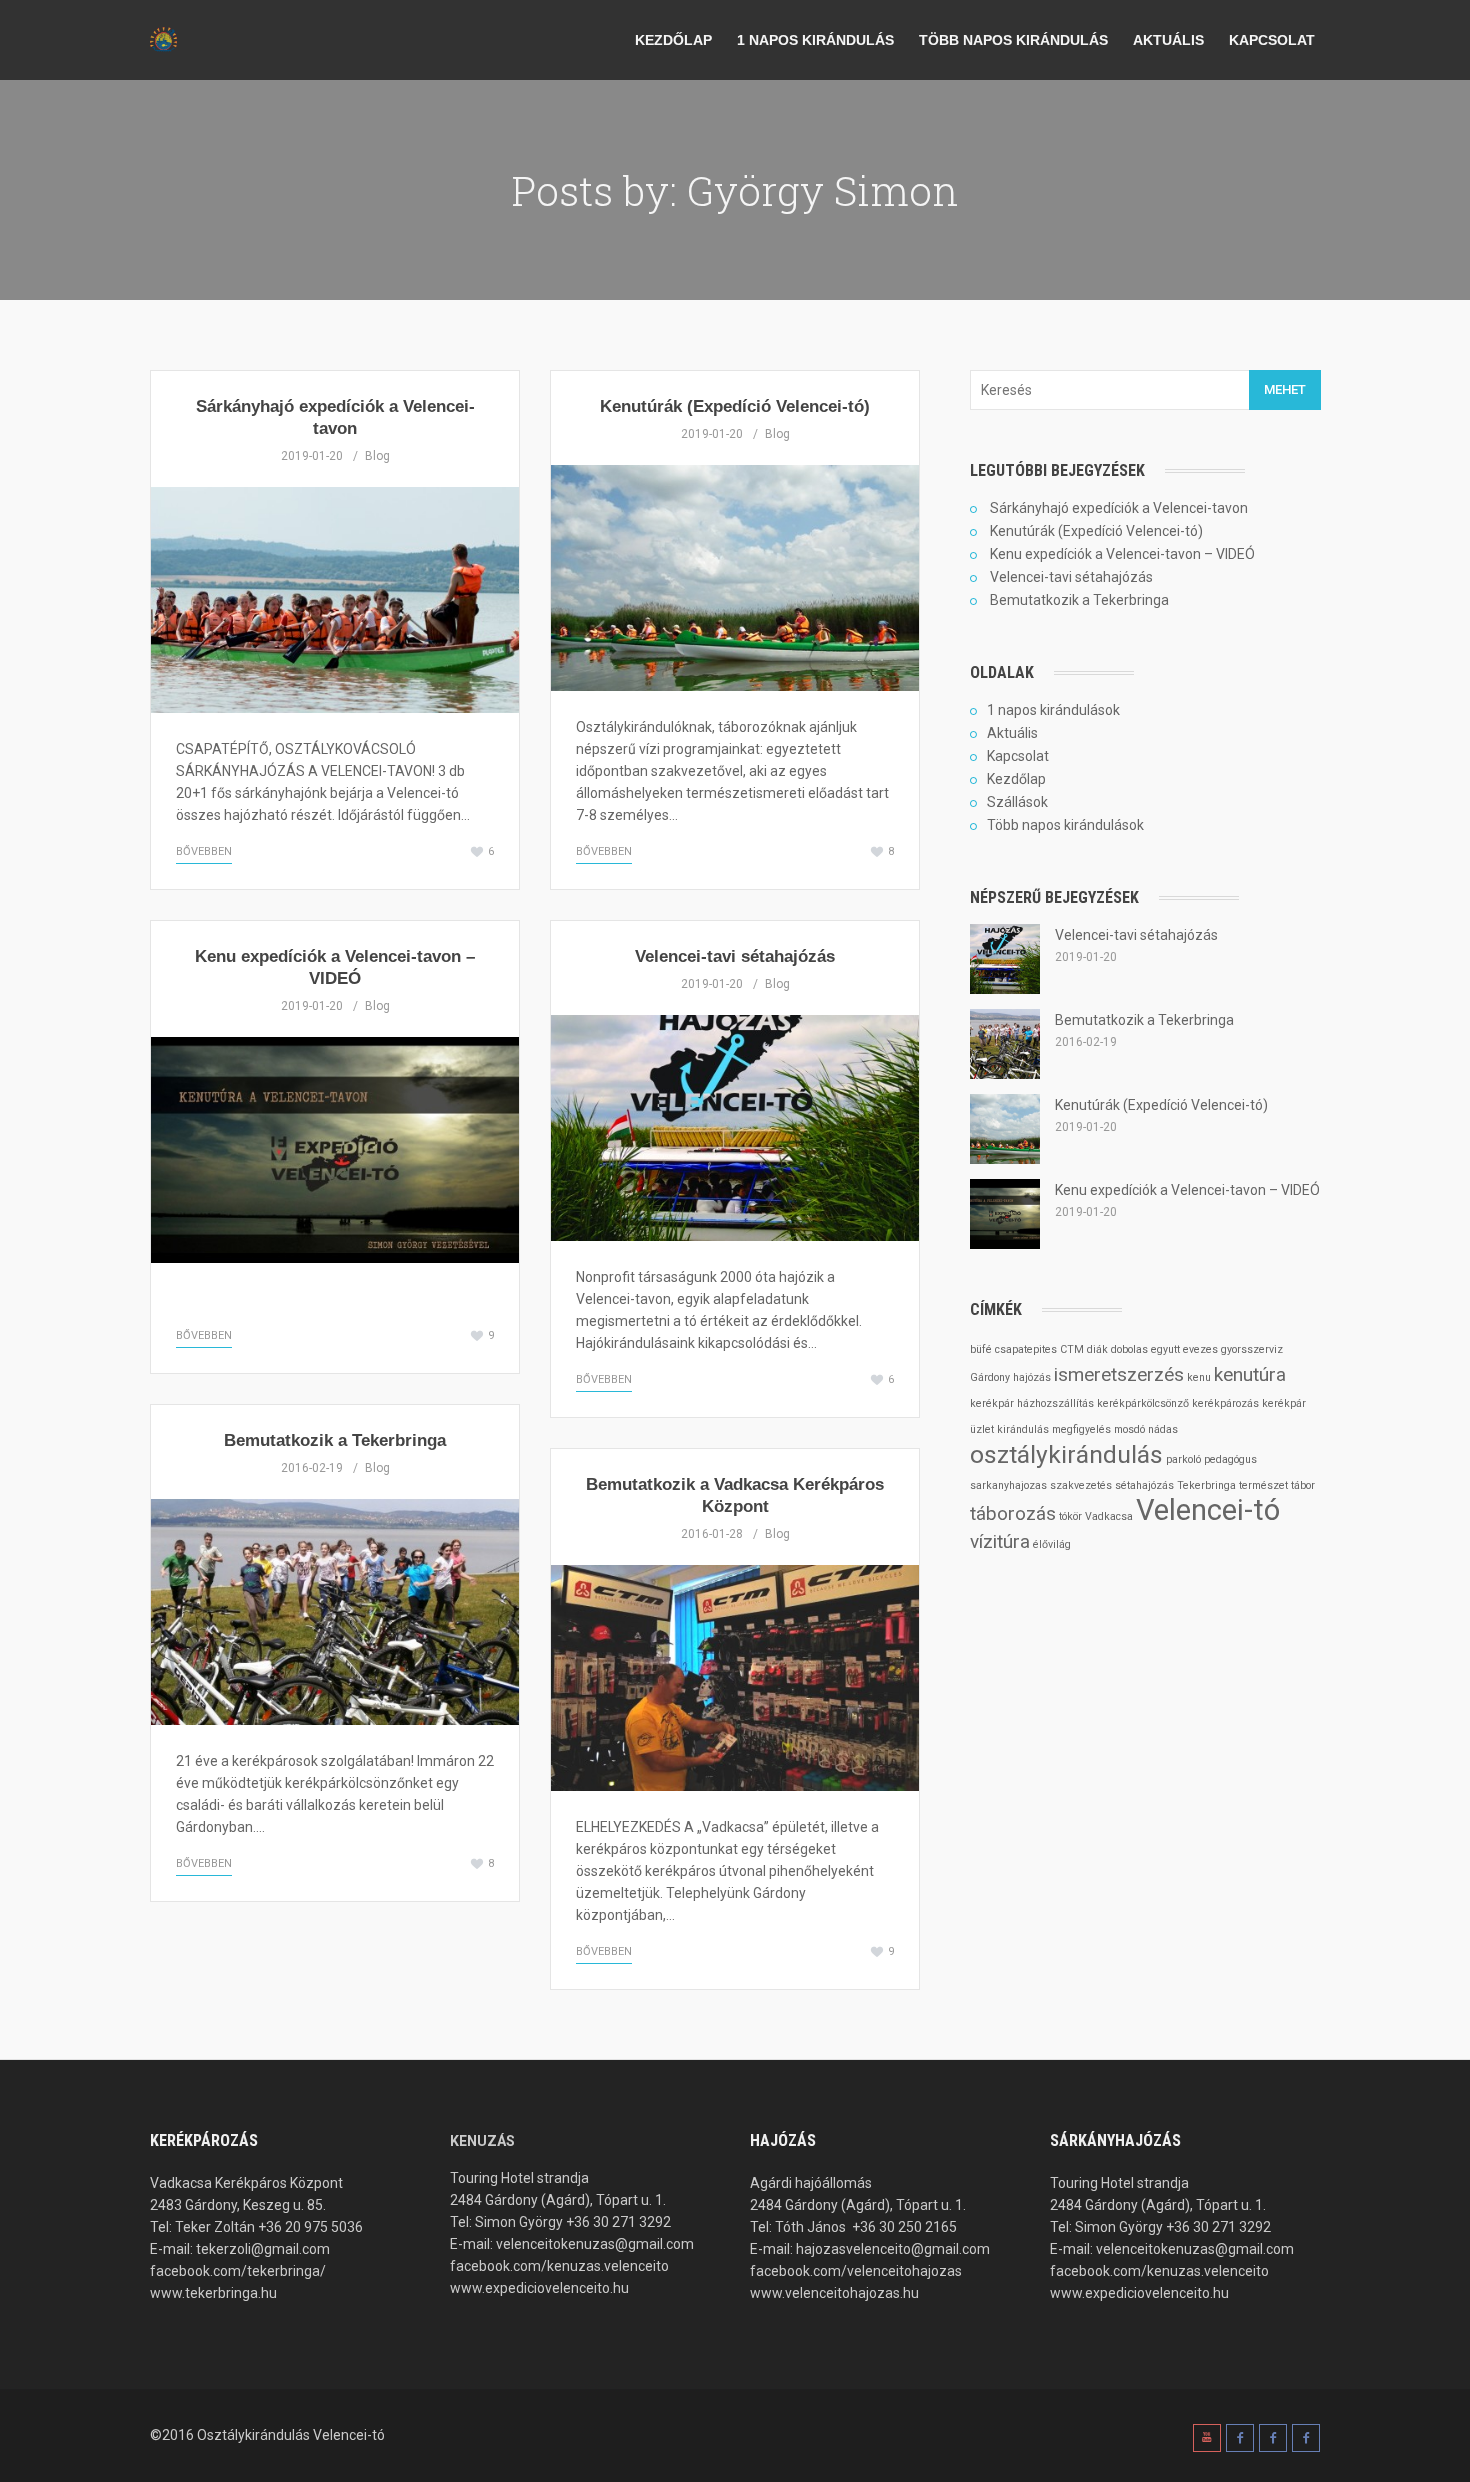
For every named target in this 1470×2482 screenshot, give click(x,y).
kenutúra (1250, 1374)
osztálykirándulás (1066, 1454)
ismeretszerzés (1119, 1374)
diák (1097, 1349)
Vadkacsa (1109, 1516)
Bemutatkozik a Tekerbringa (335, 1440)
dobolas (1129, 1349)
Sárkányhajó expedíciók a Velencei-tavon (1119, 508)
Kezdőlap (673, 40)
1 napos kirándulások (1053, 710)
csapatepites (1026, 1349)
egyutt (1165, 1349)
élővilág (1052, 1544)
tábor (1303, 1485)
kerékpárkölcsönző (1143, 1403)
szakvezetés (1081, 1485)
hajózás (1032, 1377)
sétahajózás (1144, 1485)
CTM (1072, 1349)
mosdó (1129, 1429)
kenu (1199, 1377)
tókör (1070, 1516)
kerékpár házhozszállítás (1032, 1403)
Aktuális (1168, 40)
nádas (1163, 1429)
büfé (981, 1349)
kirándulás (1023, 1429)
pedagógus (1230, 1459)
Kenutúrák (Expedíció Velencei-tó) (735, 406)
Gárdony (990, 1377)
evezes (1200, 1349)
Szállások (1017, 802)
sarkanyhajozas (1008, 1485)
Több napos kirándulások (1065, 825)
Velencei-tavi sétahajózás (735, 956)
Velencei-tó (1208, 1510)
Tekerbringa (1206, 1485)
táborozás (1013, 1513)
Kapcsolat (1272, 40)
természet (1263, 1485)
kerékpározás (1225, 1403)
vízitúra (1000, 1541)
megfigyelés (1081, 1429)
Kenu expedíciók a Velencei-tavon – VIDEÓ (1122, 554)
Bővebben (204, 851)
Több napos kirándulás (1013, 40)
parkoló (1183, 1459)
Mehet (1285, 389)
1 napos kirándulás (815, 40)
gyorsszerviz (1252, 1349)
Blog (377, 456)
